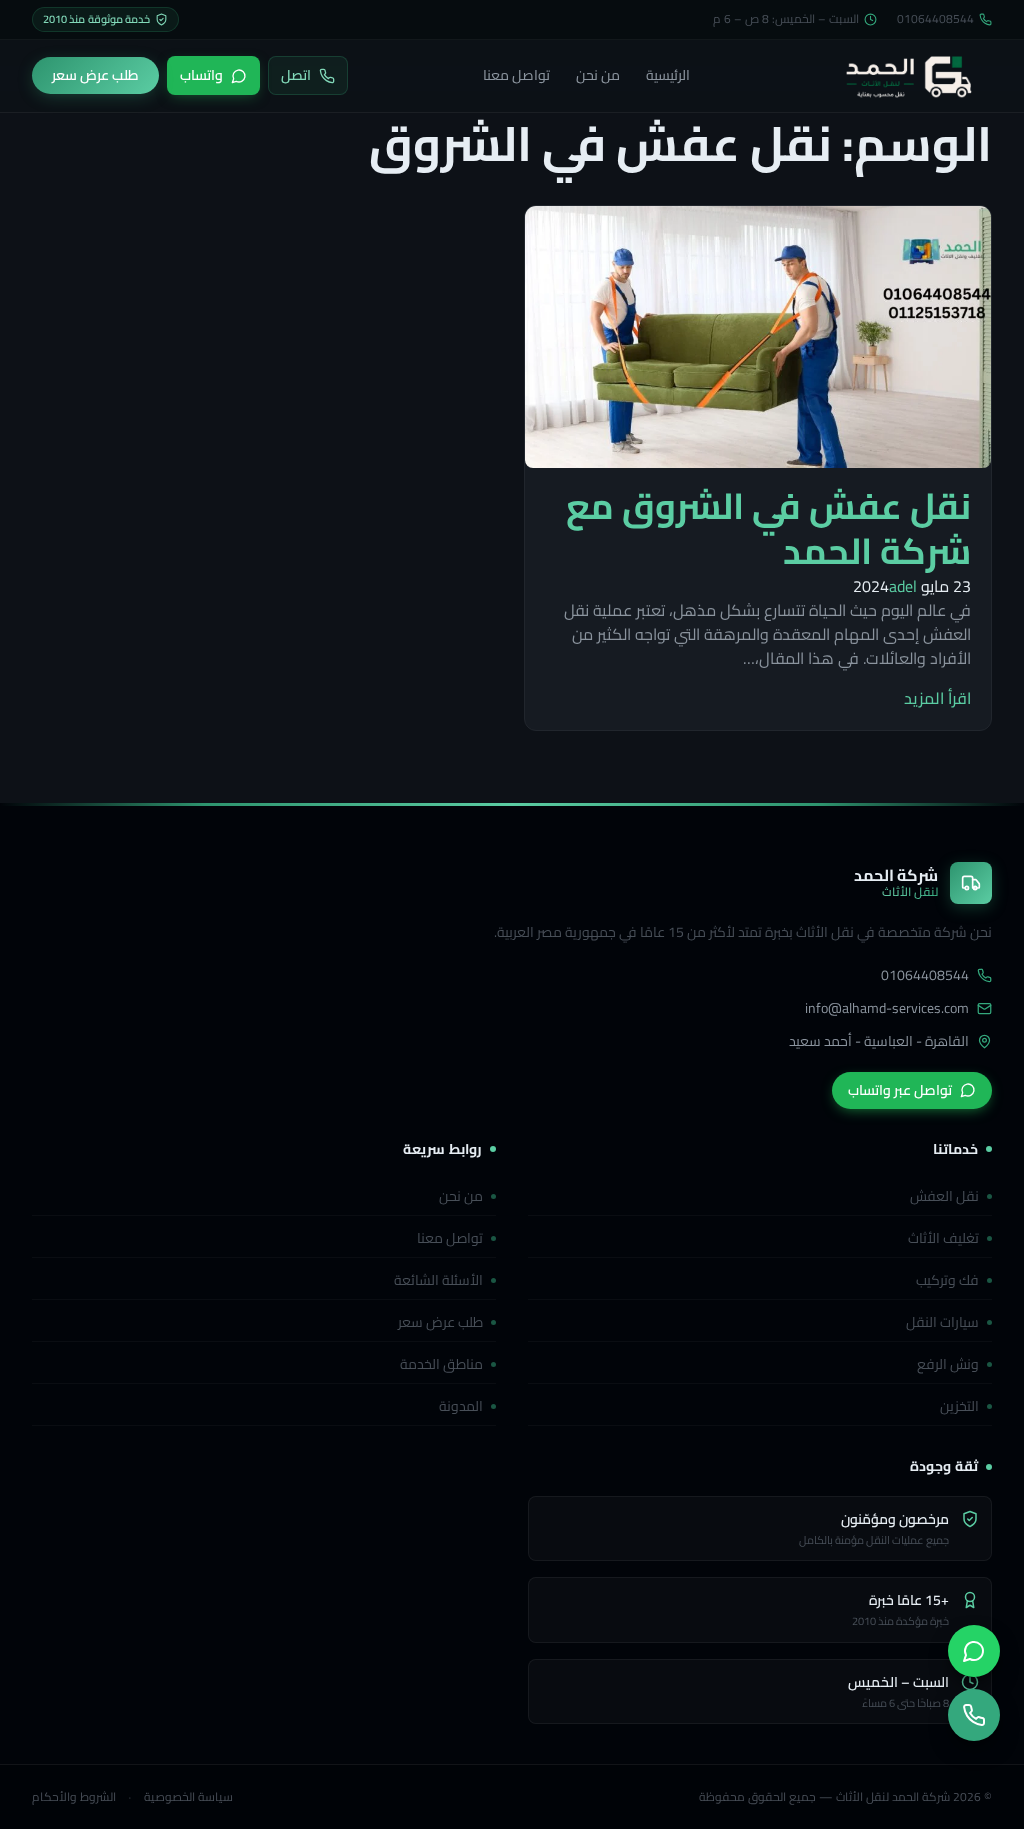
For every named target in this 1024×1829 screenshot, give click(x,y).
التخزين (959, 1406)
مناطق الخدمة (441, 1364)
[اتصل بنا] (974, 1715)
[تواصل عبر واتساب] (974, 1651)
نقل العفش (944, 1196)
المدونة (461, 1406)
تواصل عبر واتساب (900, 1090)
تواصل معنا (516, 75)
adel (903, 586)
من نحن (598, 75)
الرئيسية (668, 75)
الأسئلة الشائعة (438, 1280)
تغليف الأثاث (943, 1238)
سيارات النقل (942, 1322)
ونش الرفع (948, 1364)
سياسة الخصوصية (188, 1797)
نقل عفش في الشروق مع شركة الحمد (768, 528)
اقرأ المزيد (937, 698)
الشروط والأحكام (74, 1797)
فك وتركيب (947, 1280)
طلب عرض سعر (440, 1322)
